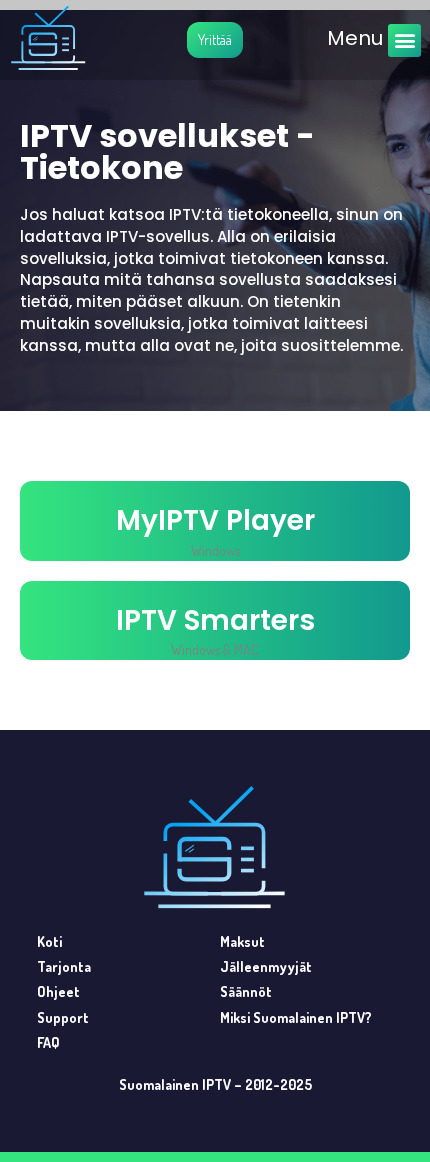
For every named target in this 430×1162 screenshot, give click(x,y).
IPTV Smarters (215, 620)
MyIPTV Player (215, 520)
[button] (404, 40)
